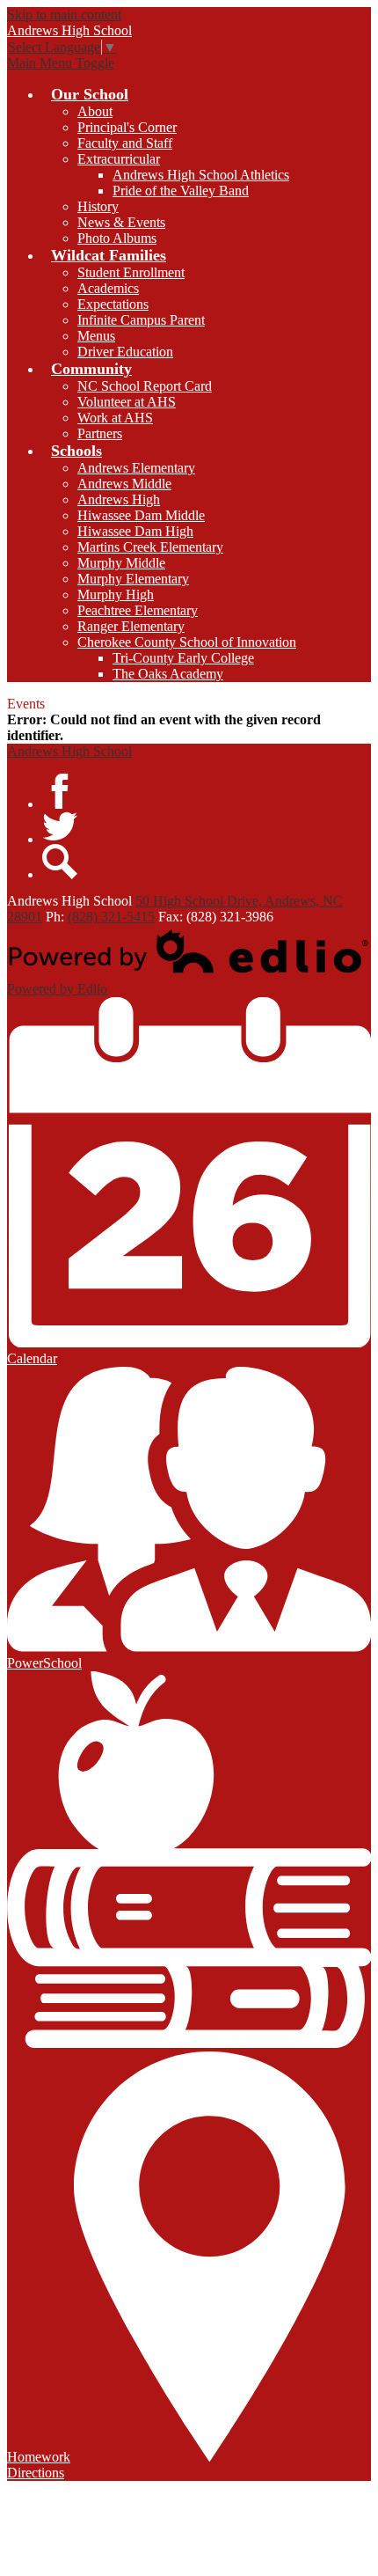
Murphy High (116, 594)
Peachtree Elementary (138, 610)
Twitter (60, 826)
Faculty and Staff (125, 143)
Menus (96, 336)
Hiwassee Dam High (135, 531)
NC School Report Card (145, 386)
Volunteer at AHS (127, 402)
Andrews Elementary (136, 468)
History (98, 206)
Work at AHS (115, 418)
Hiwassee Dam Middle (141, 515)
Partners (100, 433)
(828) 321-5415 (111, 917)
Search (60, 862)
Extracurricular (119, 159)
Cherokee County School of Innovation (187, 642)
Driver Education (125, 352)
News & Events (121, 222)
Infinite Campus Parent (141, 320)
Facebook (60, 791)
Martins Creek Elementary (150, 547)
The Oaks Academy (168, 674)
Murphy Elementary (133, 579)
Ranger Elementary (131, 626)
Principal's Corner (127, 127)
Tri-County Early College (183, 658)
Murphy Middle (121, 563)
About (95, 111)
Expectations (113, 304)
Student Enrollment (131, 272)
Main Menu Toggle (61, 63)
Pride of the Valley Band (181, 191)
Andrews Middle (124, 484)
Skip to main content (64, 15)
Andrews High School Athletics (201, 175)
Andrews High (119, 499)
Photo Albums (117, 238)
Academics (108, 288)
